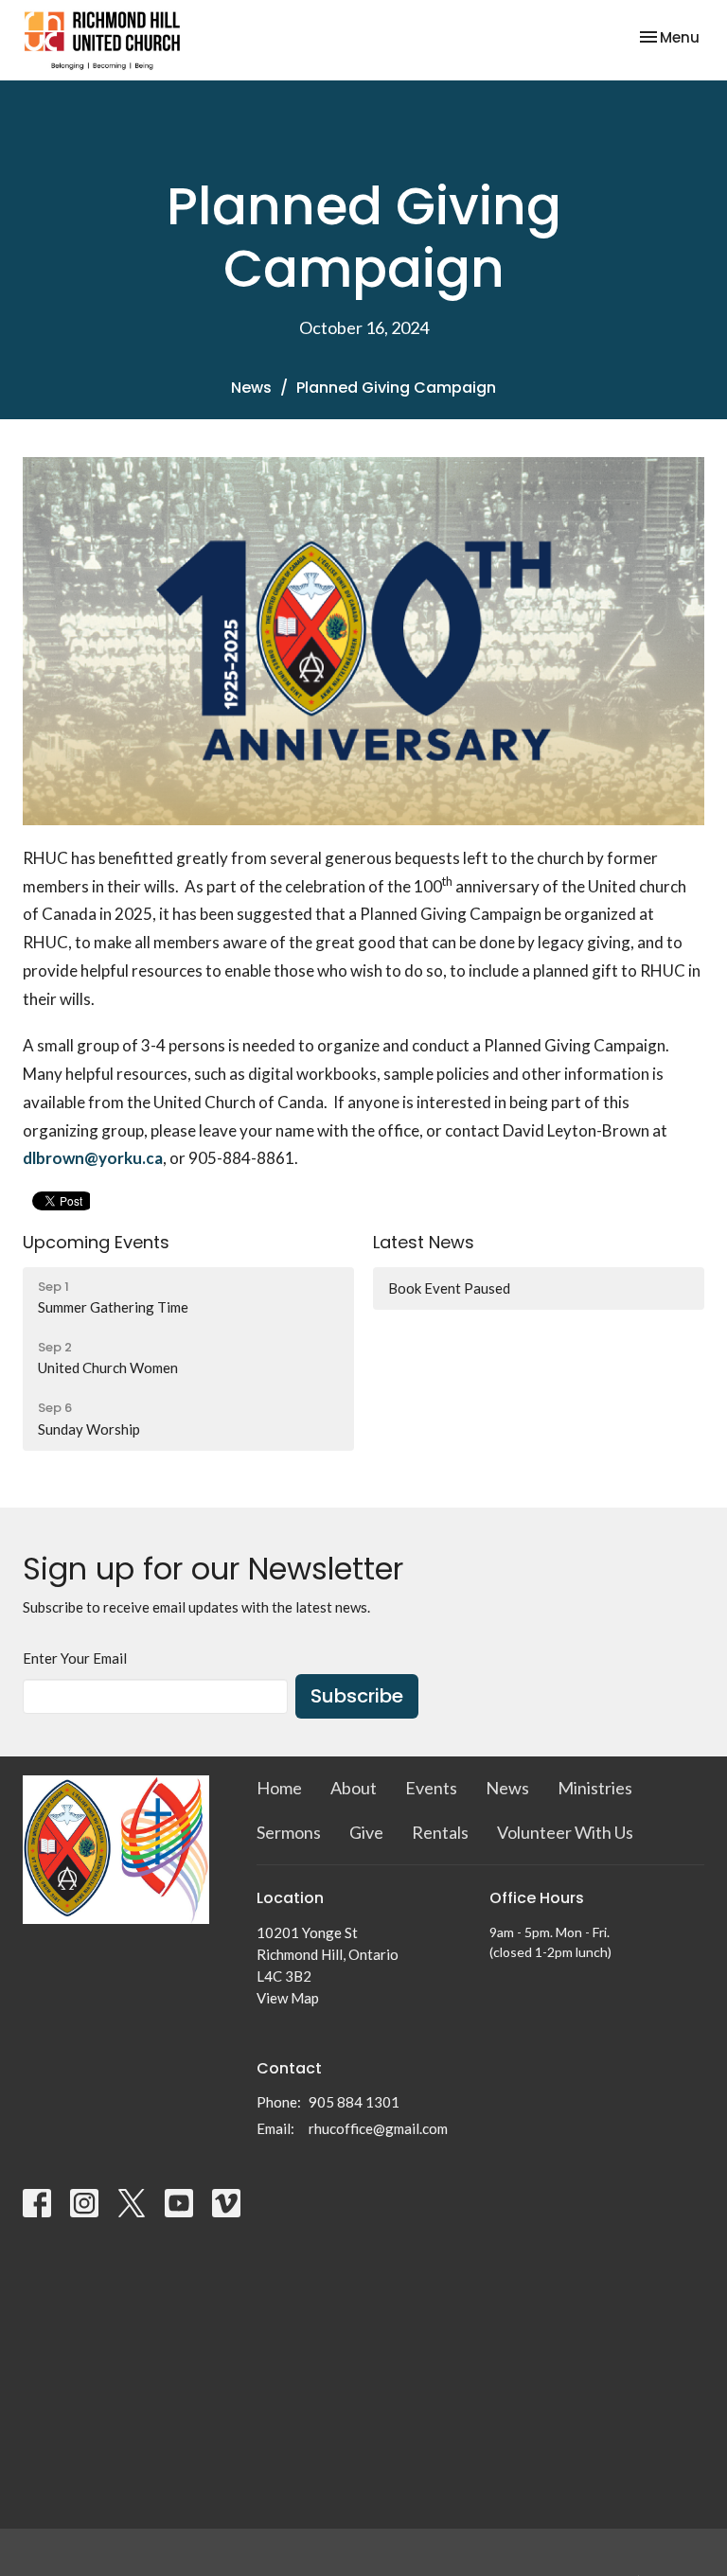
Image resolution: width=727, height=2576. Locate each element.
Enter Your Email (75, 1658)
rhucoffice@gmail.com (378, 2128)
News (251, 388)
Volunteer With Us (565, 1832)
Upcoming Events (96, 1242)
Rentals (440, 1832)
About (354, 1788)
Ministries (595, 1788)
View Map (288, 1998)
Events (431, 1788)
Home (279, 1788)
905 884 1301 (354, 2102)
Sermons (289, 1832)
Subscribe (357, 1696)
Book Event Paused (449, 1288)
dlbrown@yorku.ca (93, 1158)
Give (366, 1832)
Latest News (424, 1242)
